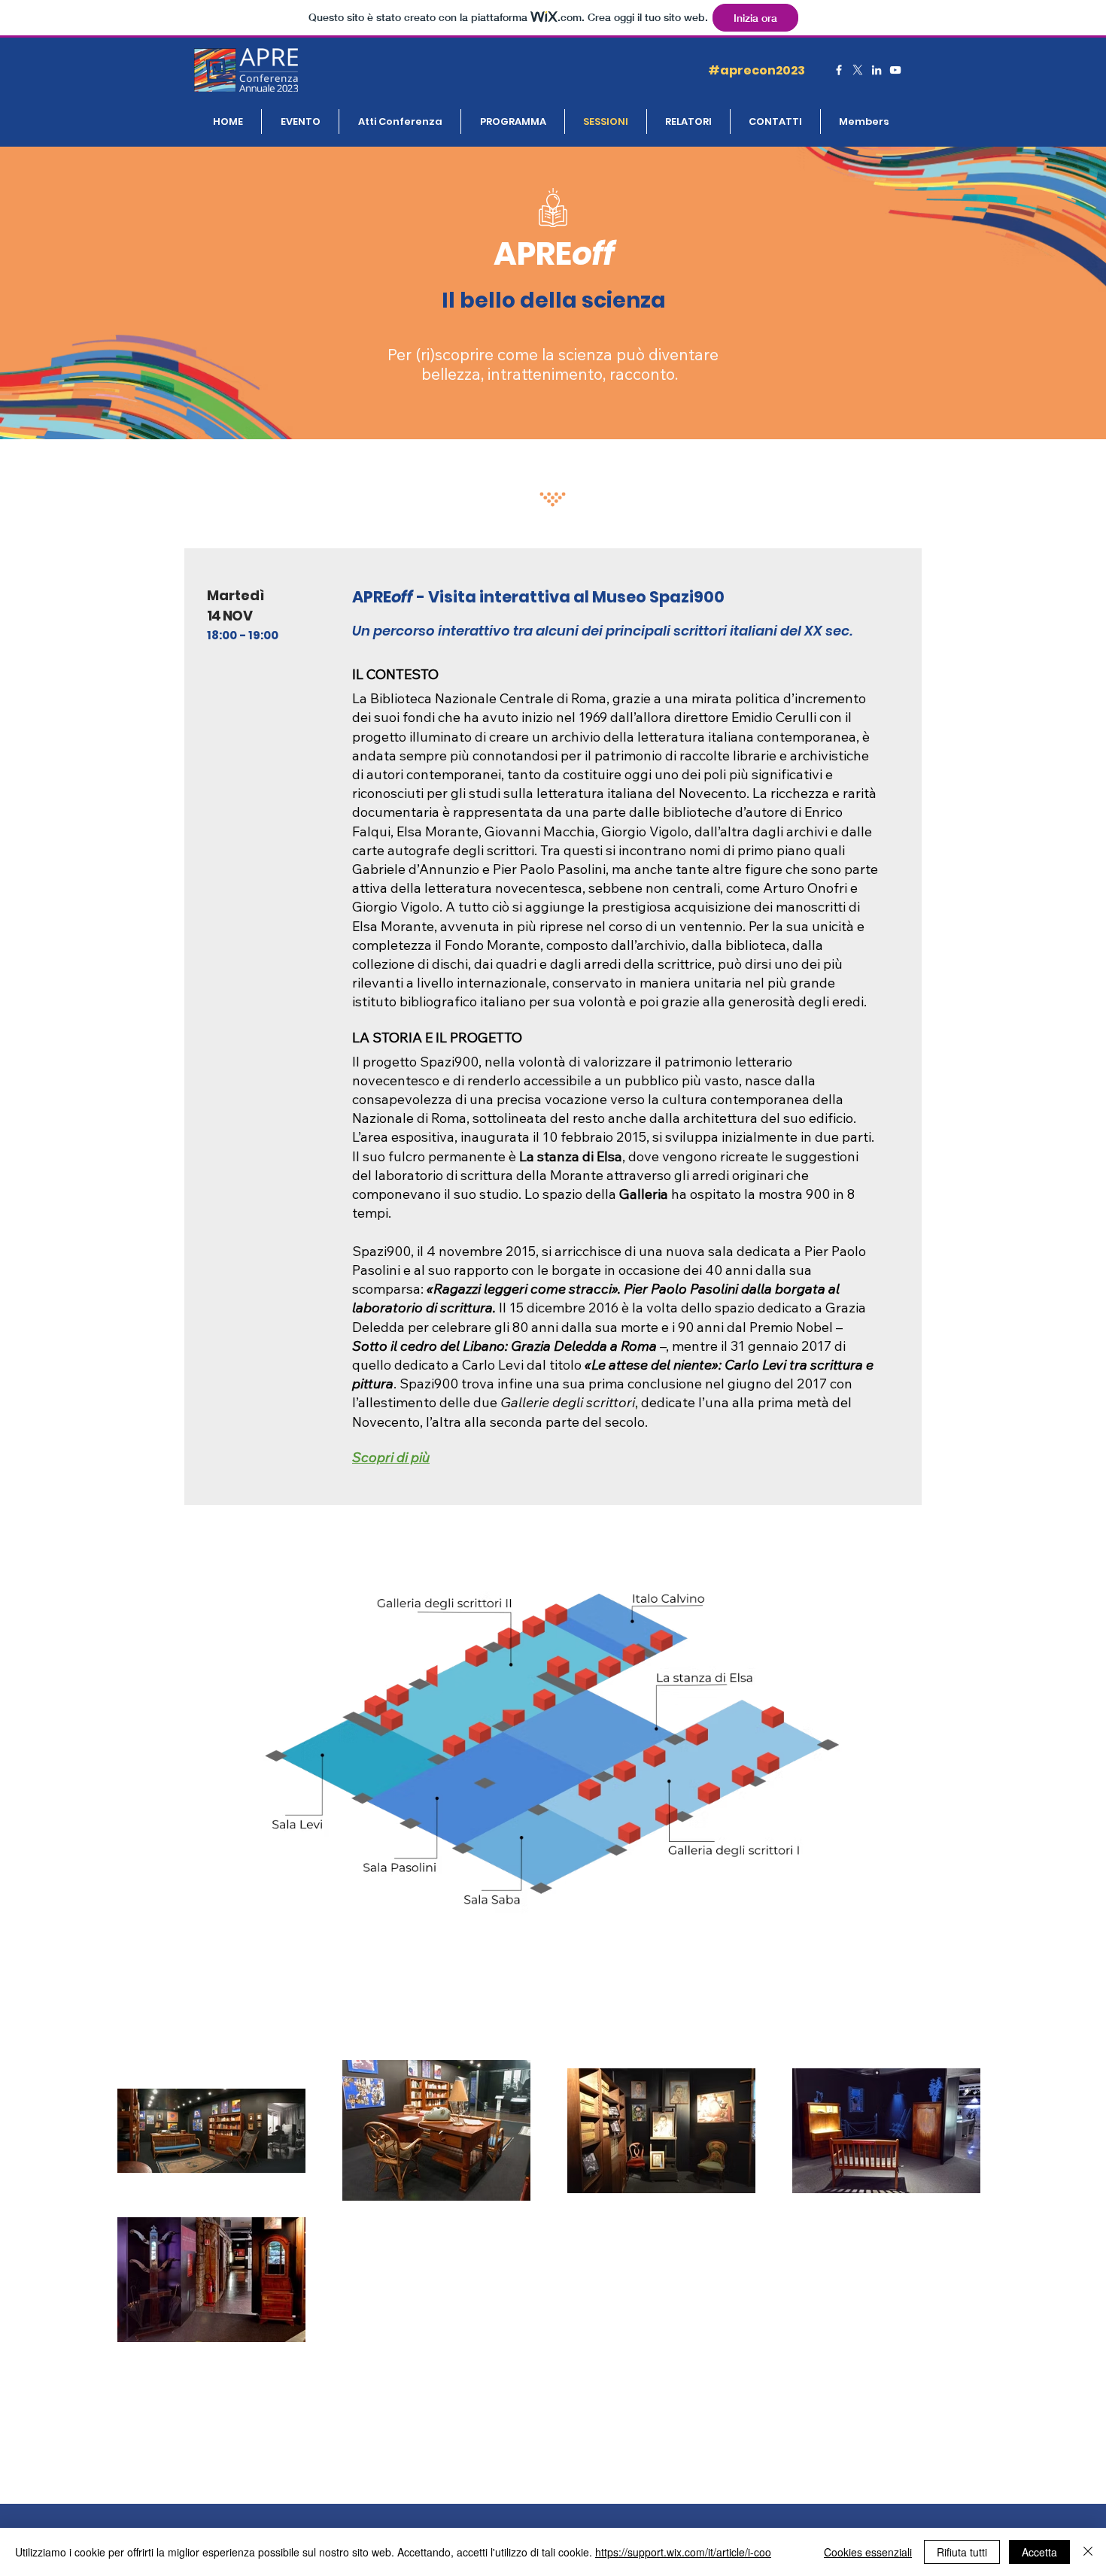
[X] (858, 70)
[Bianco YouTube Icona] (895, 70)
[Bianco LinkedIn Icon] (877, 70)
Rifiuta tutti (962, 2552)
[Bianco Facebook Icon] (839, 70)
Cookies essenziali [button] (868, 2552)
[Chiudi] (1088, 2552)
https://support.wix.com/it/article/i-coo (683, 2552)
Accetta (1039, 2552)
